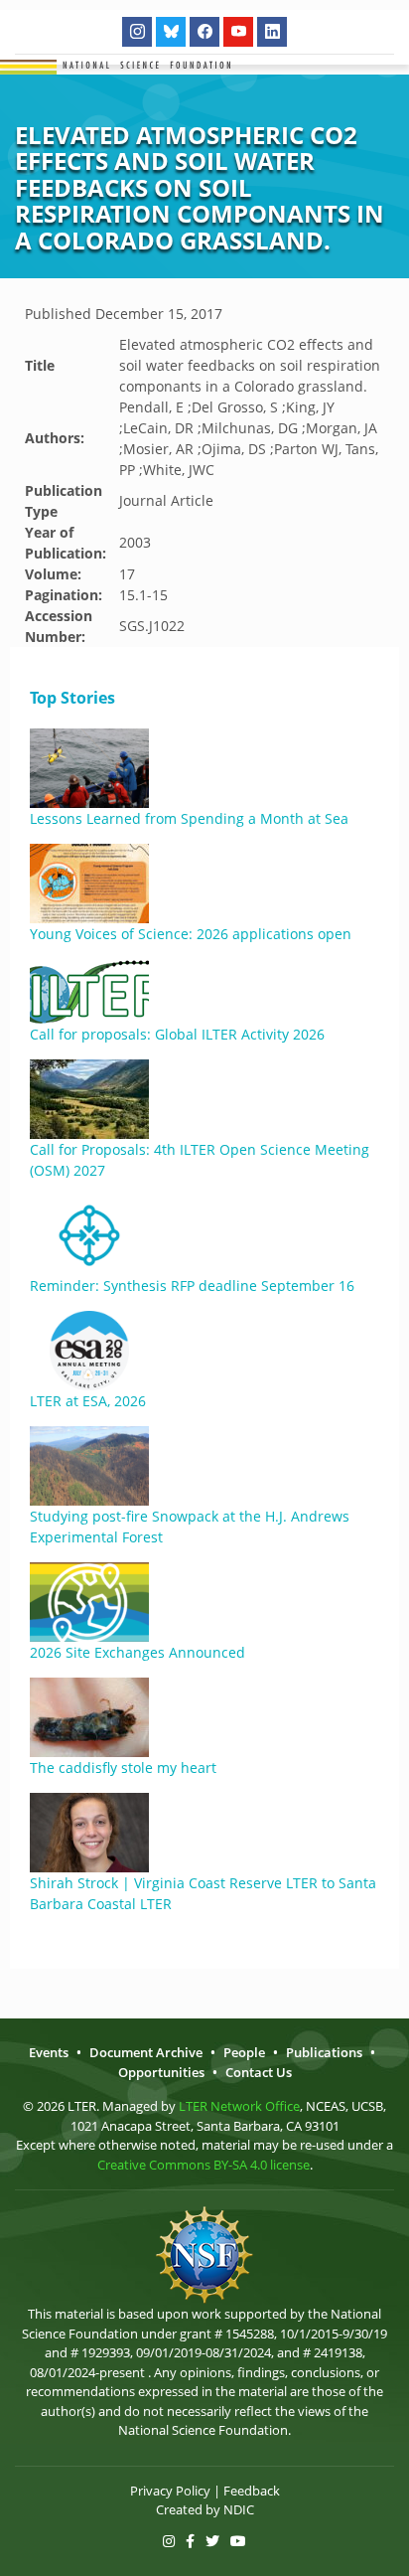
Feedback (252, 2491)
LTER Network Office (239, 2106)
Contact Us (259, 2072)
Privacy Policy (170, 2491)
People (244, 2052)
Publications (324, 2052)
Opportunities (161, 2072)
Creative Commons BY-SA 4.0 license (204, 2165)
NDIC (239, 2509)
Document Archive (146, 2052)
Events (49, 2052)
